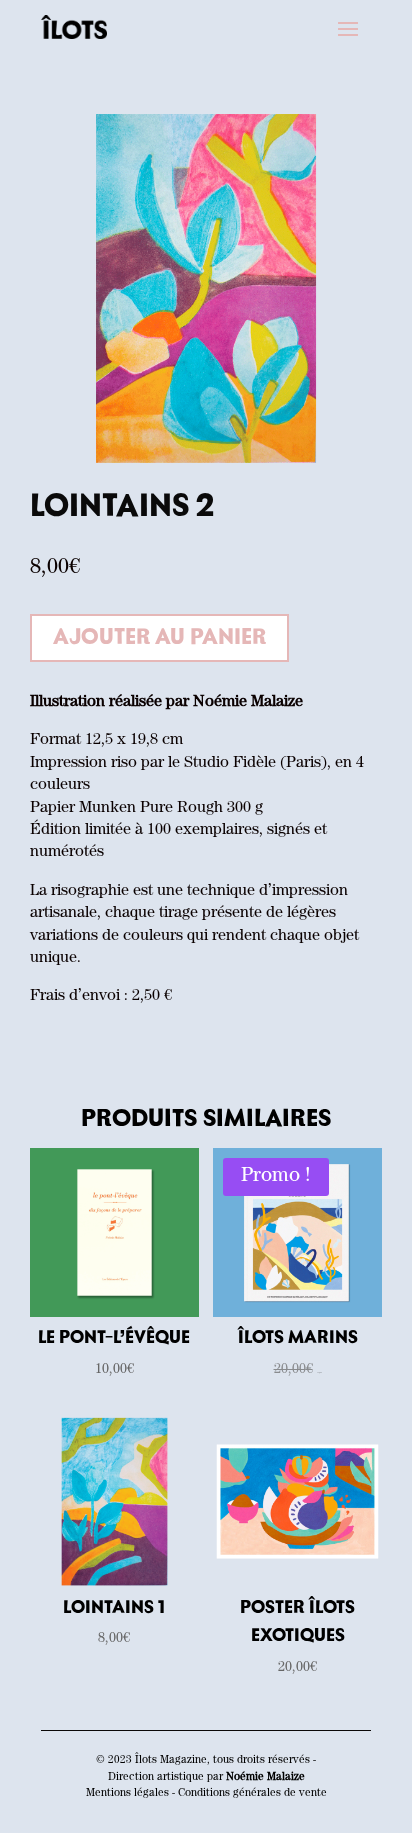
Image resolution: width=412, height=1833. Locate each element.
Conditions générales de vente (252, 1793)
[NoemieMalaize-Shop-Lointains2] (206, 461)
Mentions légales (127, 1793)
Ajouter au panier (159, 638)
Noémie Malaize (265, 1777)
